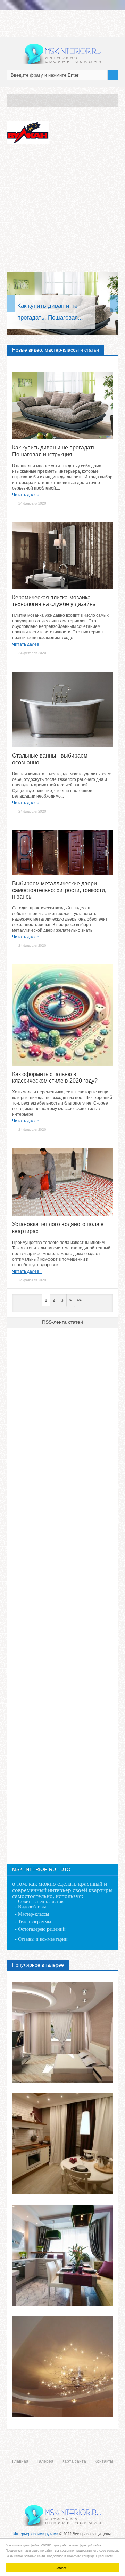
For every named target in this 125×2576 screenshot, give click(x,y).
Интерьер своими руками (36, 2534)
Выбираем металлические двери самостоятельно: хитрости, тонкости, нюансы (59, 890)
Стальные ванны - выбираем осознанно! (50, 759)
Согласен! (62, 2567)
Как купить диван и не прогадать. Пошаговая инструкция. (55, 451)
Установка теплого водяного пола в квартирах (58, 1228)
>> (79, 1300)
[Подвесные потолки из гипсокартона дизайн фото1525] (62, 2032)
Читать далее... (27, 495)
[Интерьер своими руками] (62, 54)
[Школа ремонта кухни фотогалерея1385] (62, 2255)
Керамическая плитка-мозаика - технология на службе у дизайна (54, 601)
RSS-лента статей (62, 1322)
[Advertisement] (62, 209)
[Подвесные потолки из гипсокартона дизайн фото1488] (62, 2367)
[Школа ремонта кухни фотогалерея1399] (62, 2144)
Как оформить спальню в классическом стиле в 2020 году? (55, 1077)
